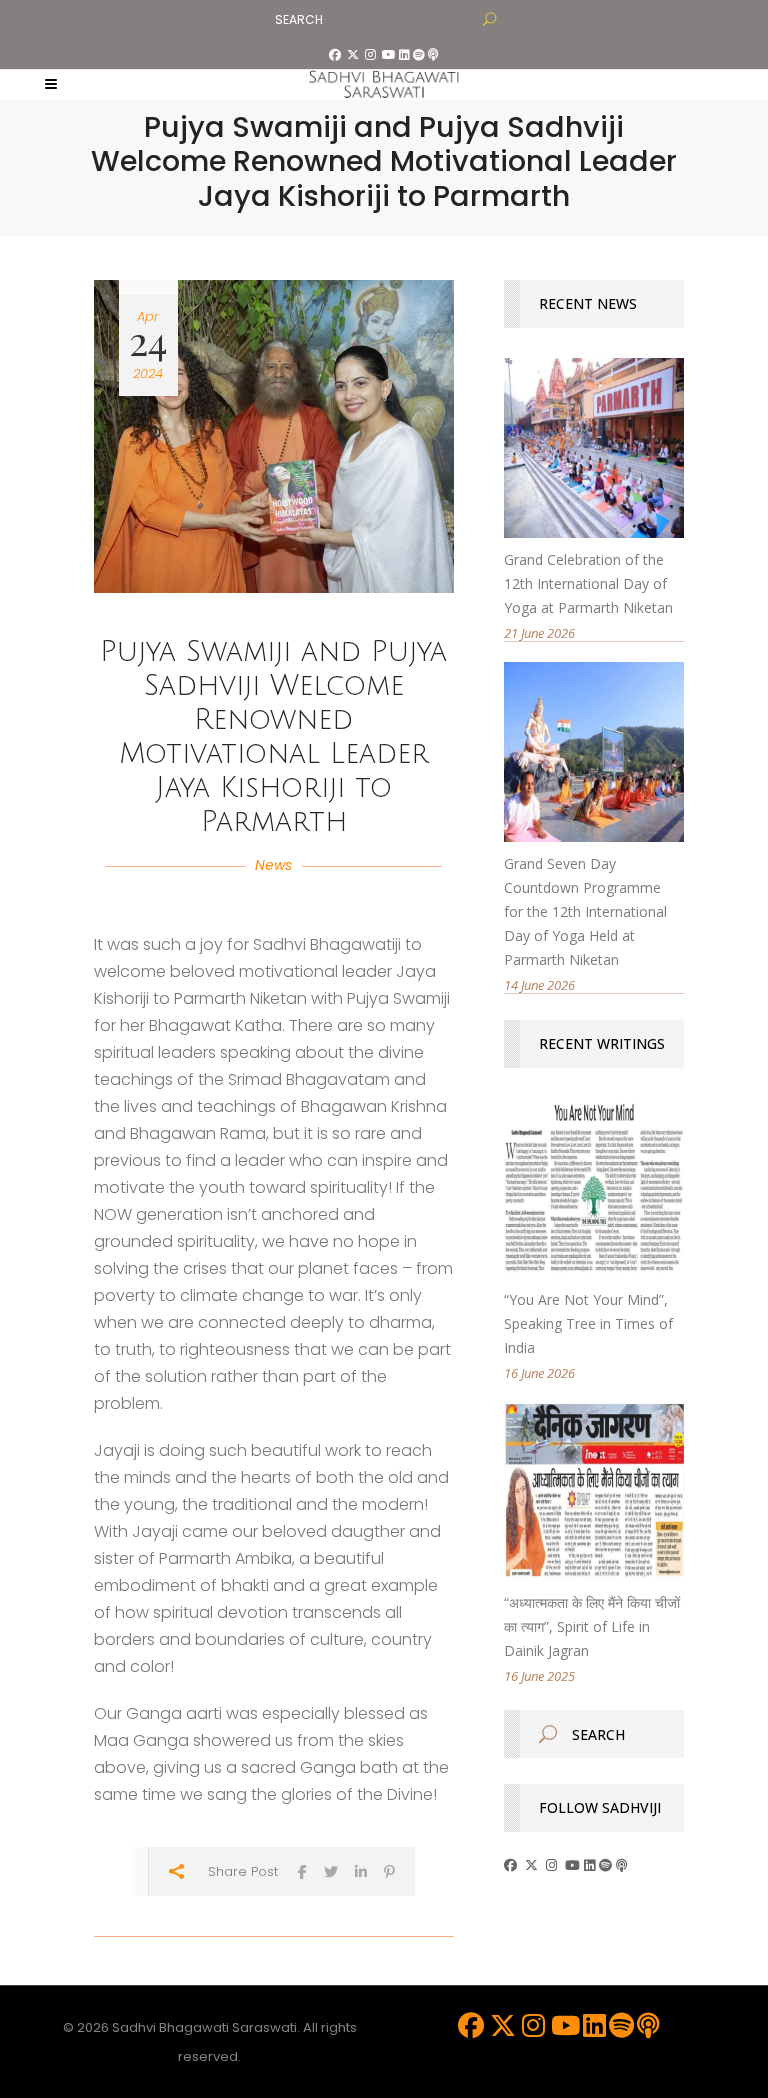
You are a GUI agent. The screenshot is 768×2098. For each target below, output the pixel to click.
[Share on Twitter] (331, 1871)
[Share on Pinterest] (389, 1871)
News (273, 865)
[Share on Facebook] (302, 1871)
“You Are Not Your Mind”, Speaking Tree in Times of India (588, 1323)
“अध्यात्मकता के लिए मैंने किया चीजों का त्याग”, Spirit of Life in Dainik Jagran (592, 1626)
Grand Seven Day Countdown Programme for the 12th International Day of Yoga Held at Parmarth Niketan (585, 911)
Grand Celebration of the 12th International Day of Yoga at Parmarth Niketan (588, 583)
